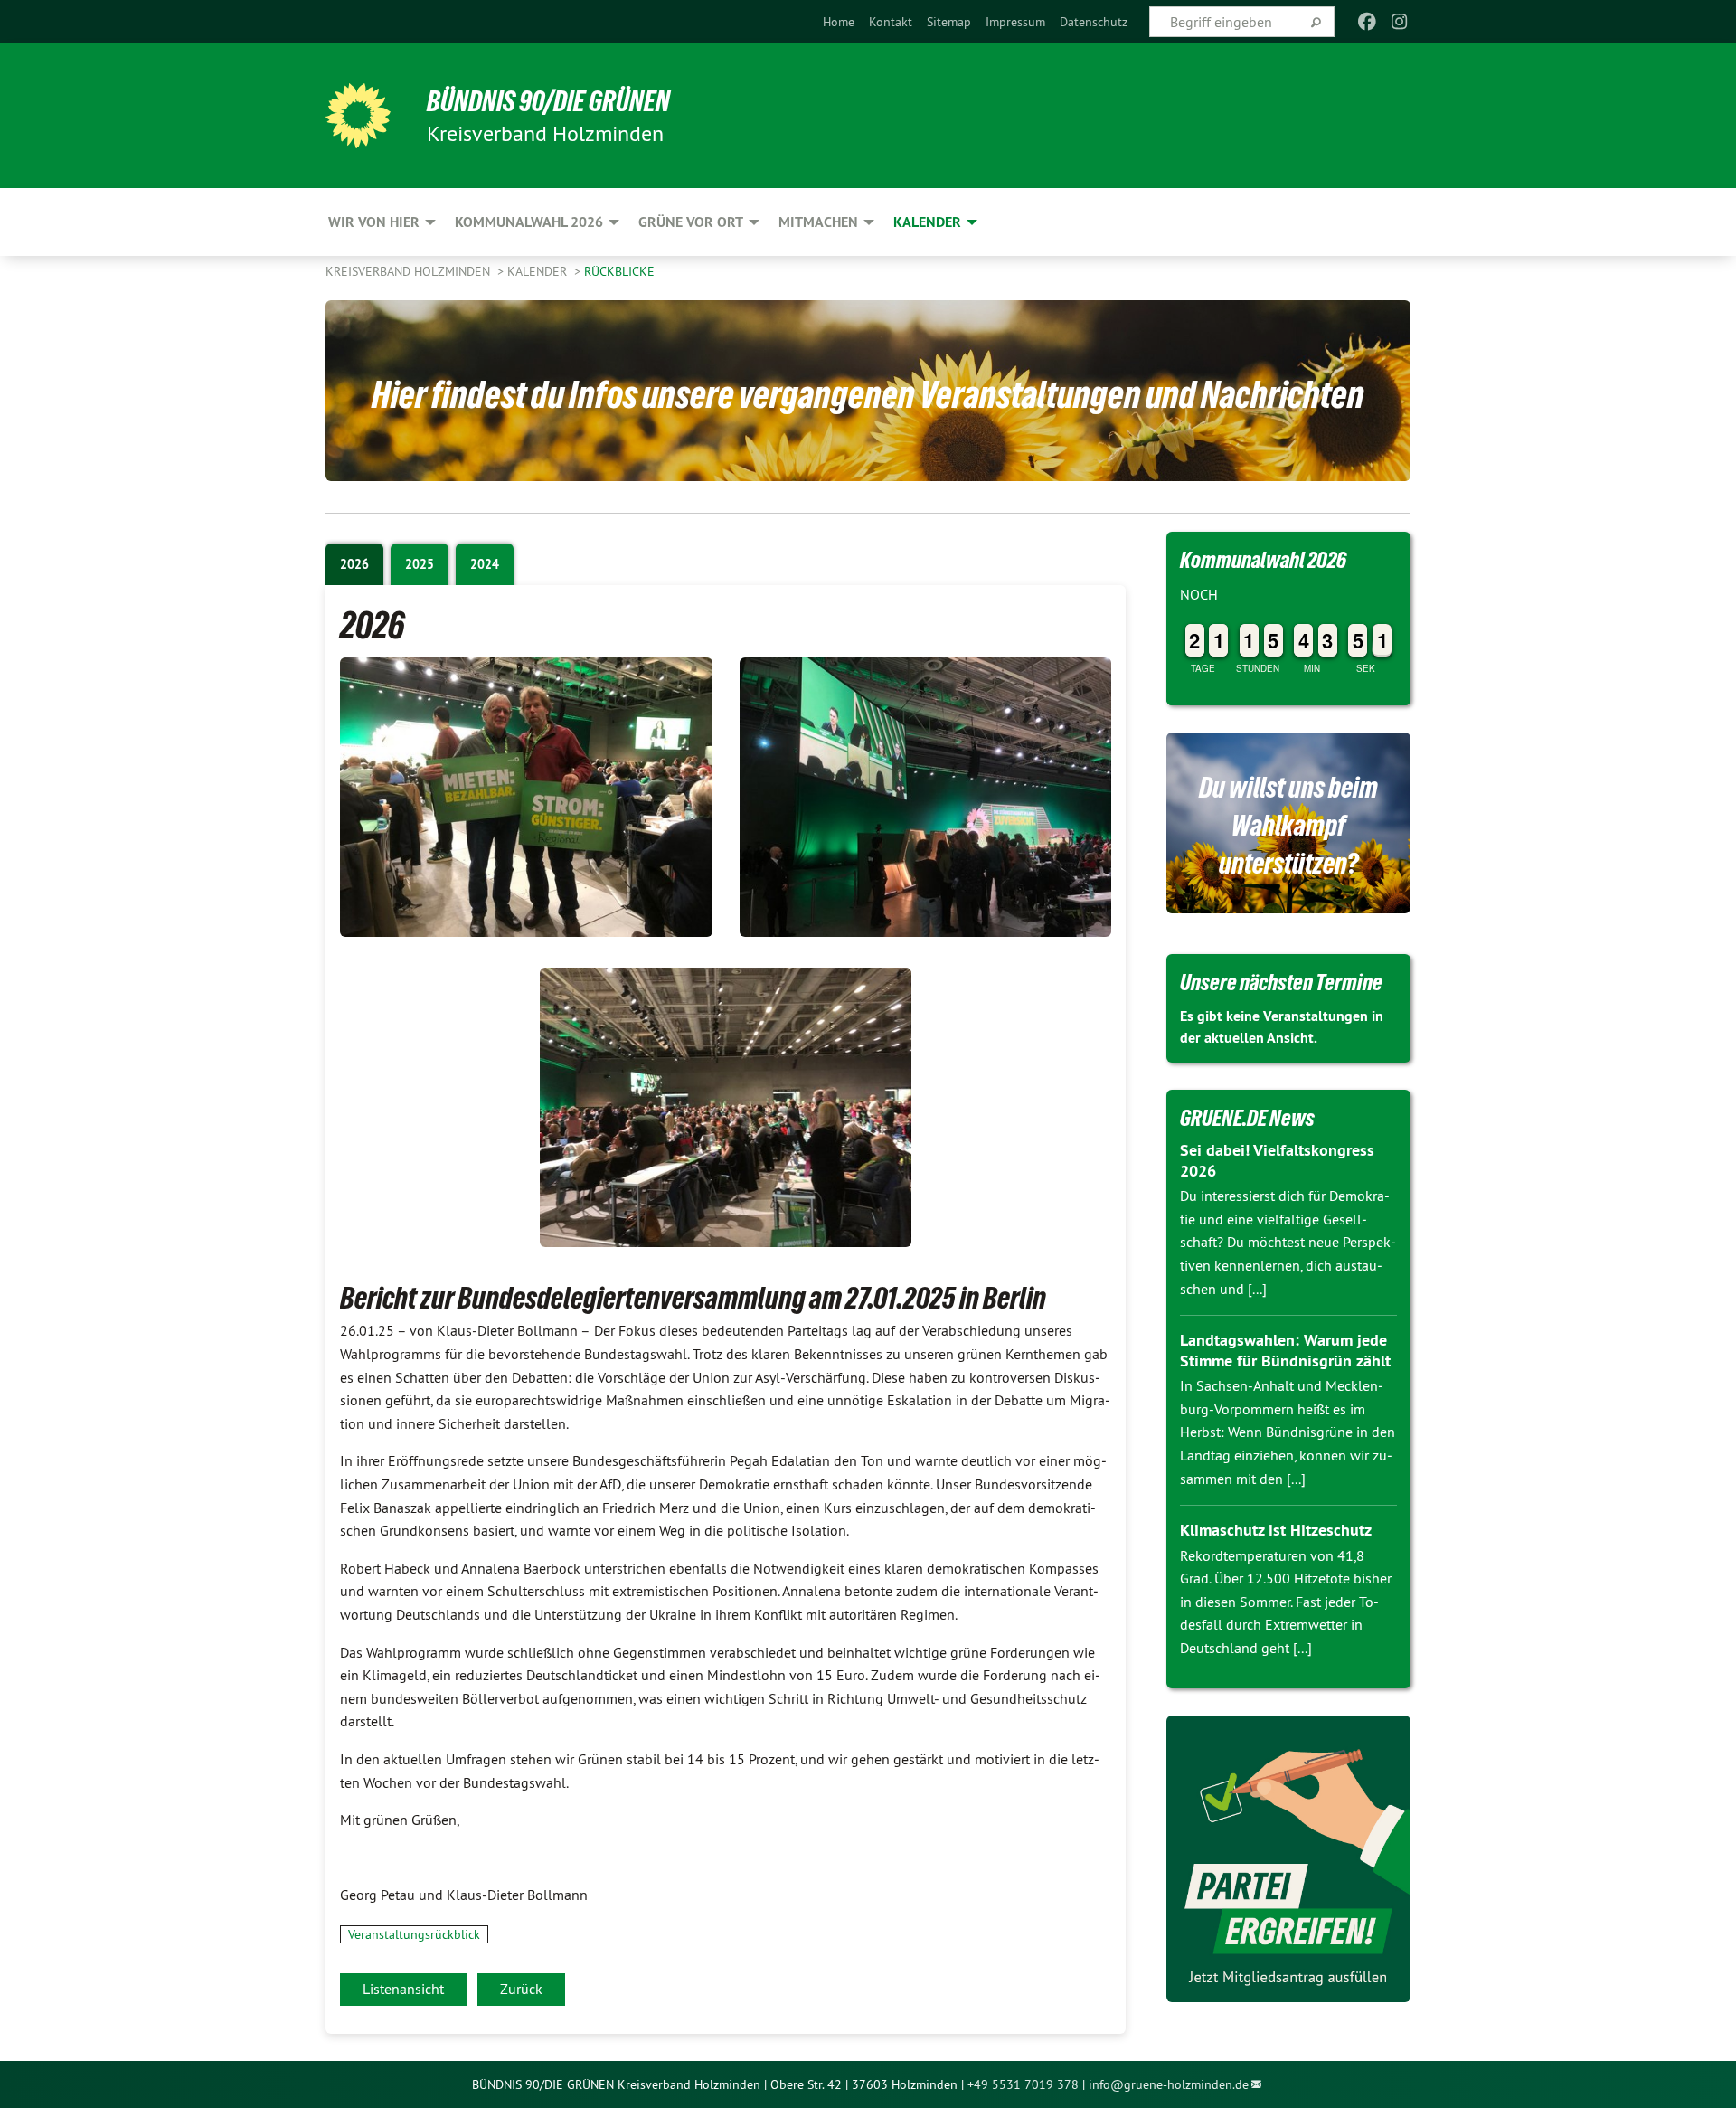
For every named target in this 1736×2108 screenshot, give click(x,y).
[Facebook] (1367, 22)
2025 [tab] (420, 564)
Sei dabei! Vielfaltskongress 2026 (1277, 1160)
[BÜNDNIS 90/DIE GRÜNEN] (358, 116)
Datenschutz (1094, 22)
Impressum (1015, 22)
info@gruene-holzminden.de (1169, 2084)
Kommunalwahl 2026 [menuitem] (529, 222)
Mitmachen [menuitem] (818, 222)
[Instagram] (1400, 22)
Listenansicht (403, 1989)
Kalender (539, 271)
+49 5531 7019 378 (1023, 2084)
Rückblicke (619, 271)
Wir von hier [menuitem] (374, 222)
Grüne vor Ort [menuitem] (691, 222)
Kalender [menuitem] (927, 222)
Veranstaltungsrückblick (414, 1934)
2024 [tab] (485, 564)
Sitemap (949, 22)
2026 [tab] (354, 564)
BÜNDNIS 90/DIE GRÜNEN (548, 101)
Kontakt (891, 22)
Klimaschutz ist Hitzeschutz (1276, 1530)
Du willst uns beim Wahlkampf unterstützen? (1288, 826)
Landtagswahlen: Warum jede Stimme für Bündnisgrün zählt (1285, 1350)
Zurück (521, 1989)
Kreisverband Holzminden (410, 271)
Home (839, 22)
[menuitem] (839, 22)
